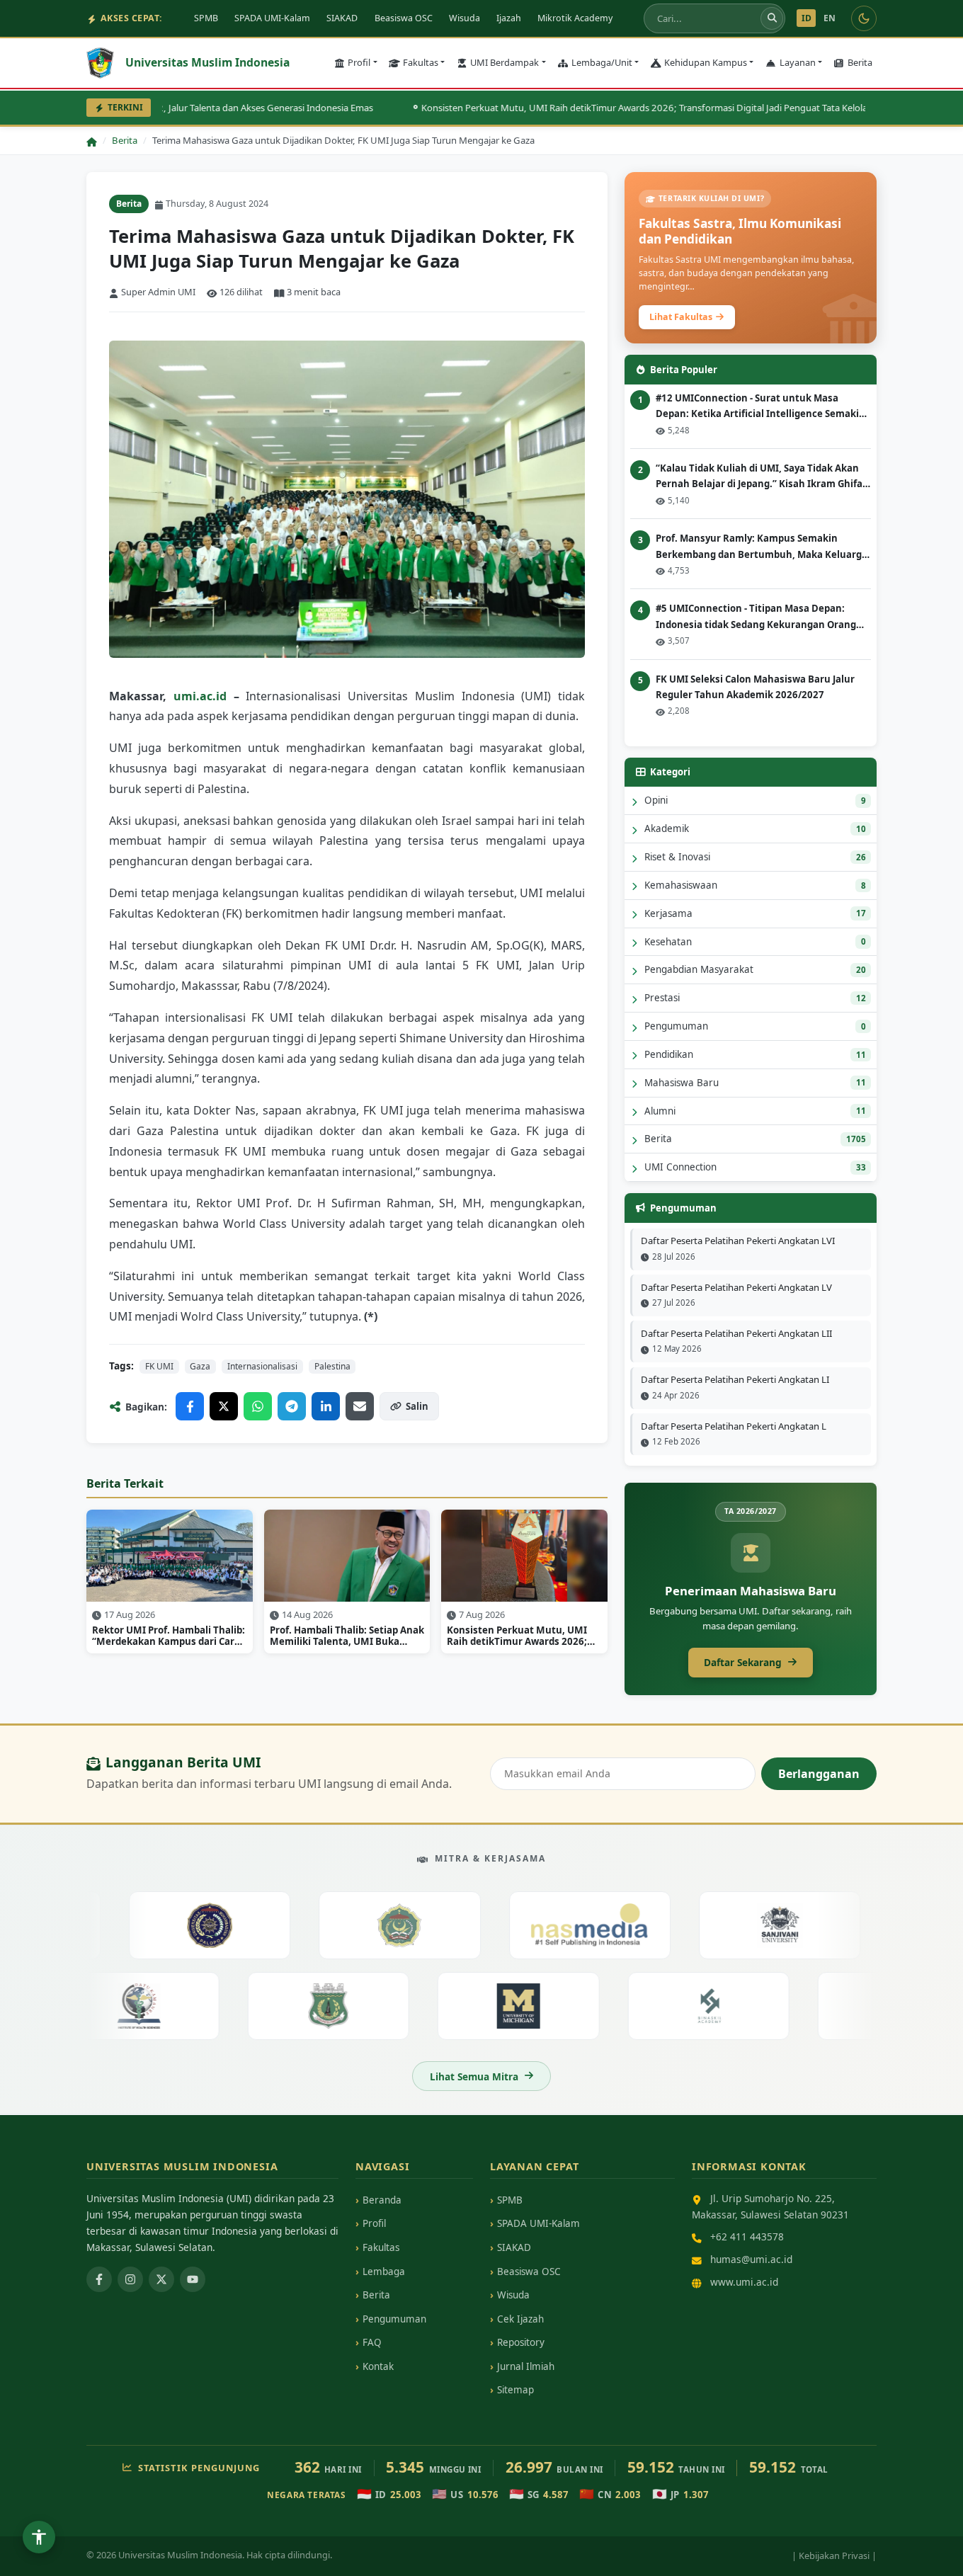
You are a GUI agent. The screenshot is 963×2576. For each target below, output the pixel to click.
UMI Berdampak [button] (505, 62)
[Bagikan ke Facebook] (190, 1406)
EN (830, 18)
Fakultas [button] (421, 62)
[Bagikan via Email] (360, 1406)
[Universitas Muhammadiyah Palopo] (180, 1925)
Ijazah (509, 18)
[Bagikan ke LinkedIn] (326, 1406)
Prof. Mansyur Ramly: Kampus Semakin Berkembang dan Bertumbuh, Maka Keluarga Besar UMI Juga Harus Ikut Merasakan (762, 547)
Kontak (378, 2366)
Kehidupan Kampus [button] (706, 62)
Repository (521, 2342)
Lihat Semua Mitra (474, 2076)
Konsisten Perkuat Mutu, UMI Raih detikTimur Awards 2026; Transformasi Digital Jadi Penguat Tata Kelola (602, 108)
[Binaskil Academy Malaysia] (738, 2006)
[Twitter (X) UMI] (161, 2279)
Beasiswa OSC (404, 18)
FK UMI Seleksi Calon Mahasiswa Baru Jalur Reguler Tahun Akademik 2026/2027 (755, 687)
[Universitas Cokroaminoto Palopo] (370, 1925)
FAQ (372, 2342)
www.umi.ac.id (744, 2282)
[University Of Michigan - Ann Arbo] (548, 2006)
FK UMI (159, 1366)
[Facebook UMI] (99, 2279)
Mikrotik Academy (575, 18)
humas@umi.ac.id (751, 2259)
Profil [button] (359, 62)
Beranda (382, 2200)
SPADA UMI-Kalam (272, 18)
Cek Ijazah (520, 2319)
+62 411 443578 (747, 2236)
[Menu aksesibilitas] (39, 2537)
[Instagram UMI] (130, 2279)
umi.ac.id (200, 696)
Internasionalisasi (262, 1366)
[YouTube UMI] (193, 2279)
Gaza (200, 1366)
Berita (860, 62)
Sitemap (515, 2390)
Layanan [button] (798, 62)
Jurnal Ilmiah (526, 2366)
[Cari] (772, 18)
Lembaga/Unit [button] (602, 62)
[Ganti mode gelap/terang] (864, 18)
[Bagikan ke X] (224, 1406)
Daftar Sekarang (743, 1662)
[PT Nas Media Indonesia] (560, 1925)
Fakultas (381, 2247)
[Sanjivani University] (750, 1925)
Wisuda (465, 18)
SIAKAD (342, 18)
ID (807, 18)
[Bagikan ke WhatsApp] (258, 1406)
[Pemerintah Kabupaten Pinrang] (359, 2006)
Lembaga (384, 2272)
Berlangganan (819, 1774)
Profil (374, 2223)
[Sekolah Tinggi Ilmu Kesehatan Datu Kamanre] (168, 2006)
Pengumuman (394, 2319)
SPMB (206, 18)
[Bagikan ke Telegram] (292, 1406)
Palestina (332, 1366)
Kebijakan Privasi (834, 2555)
